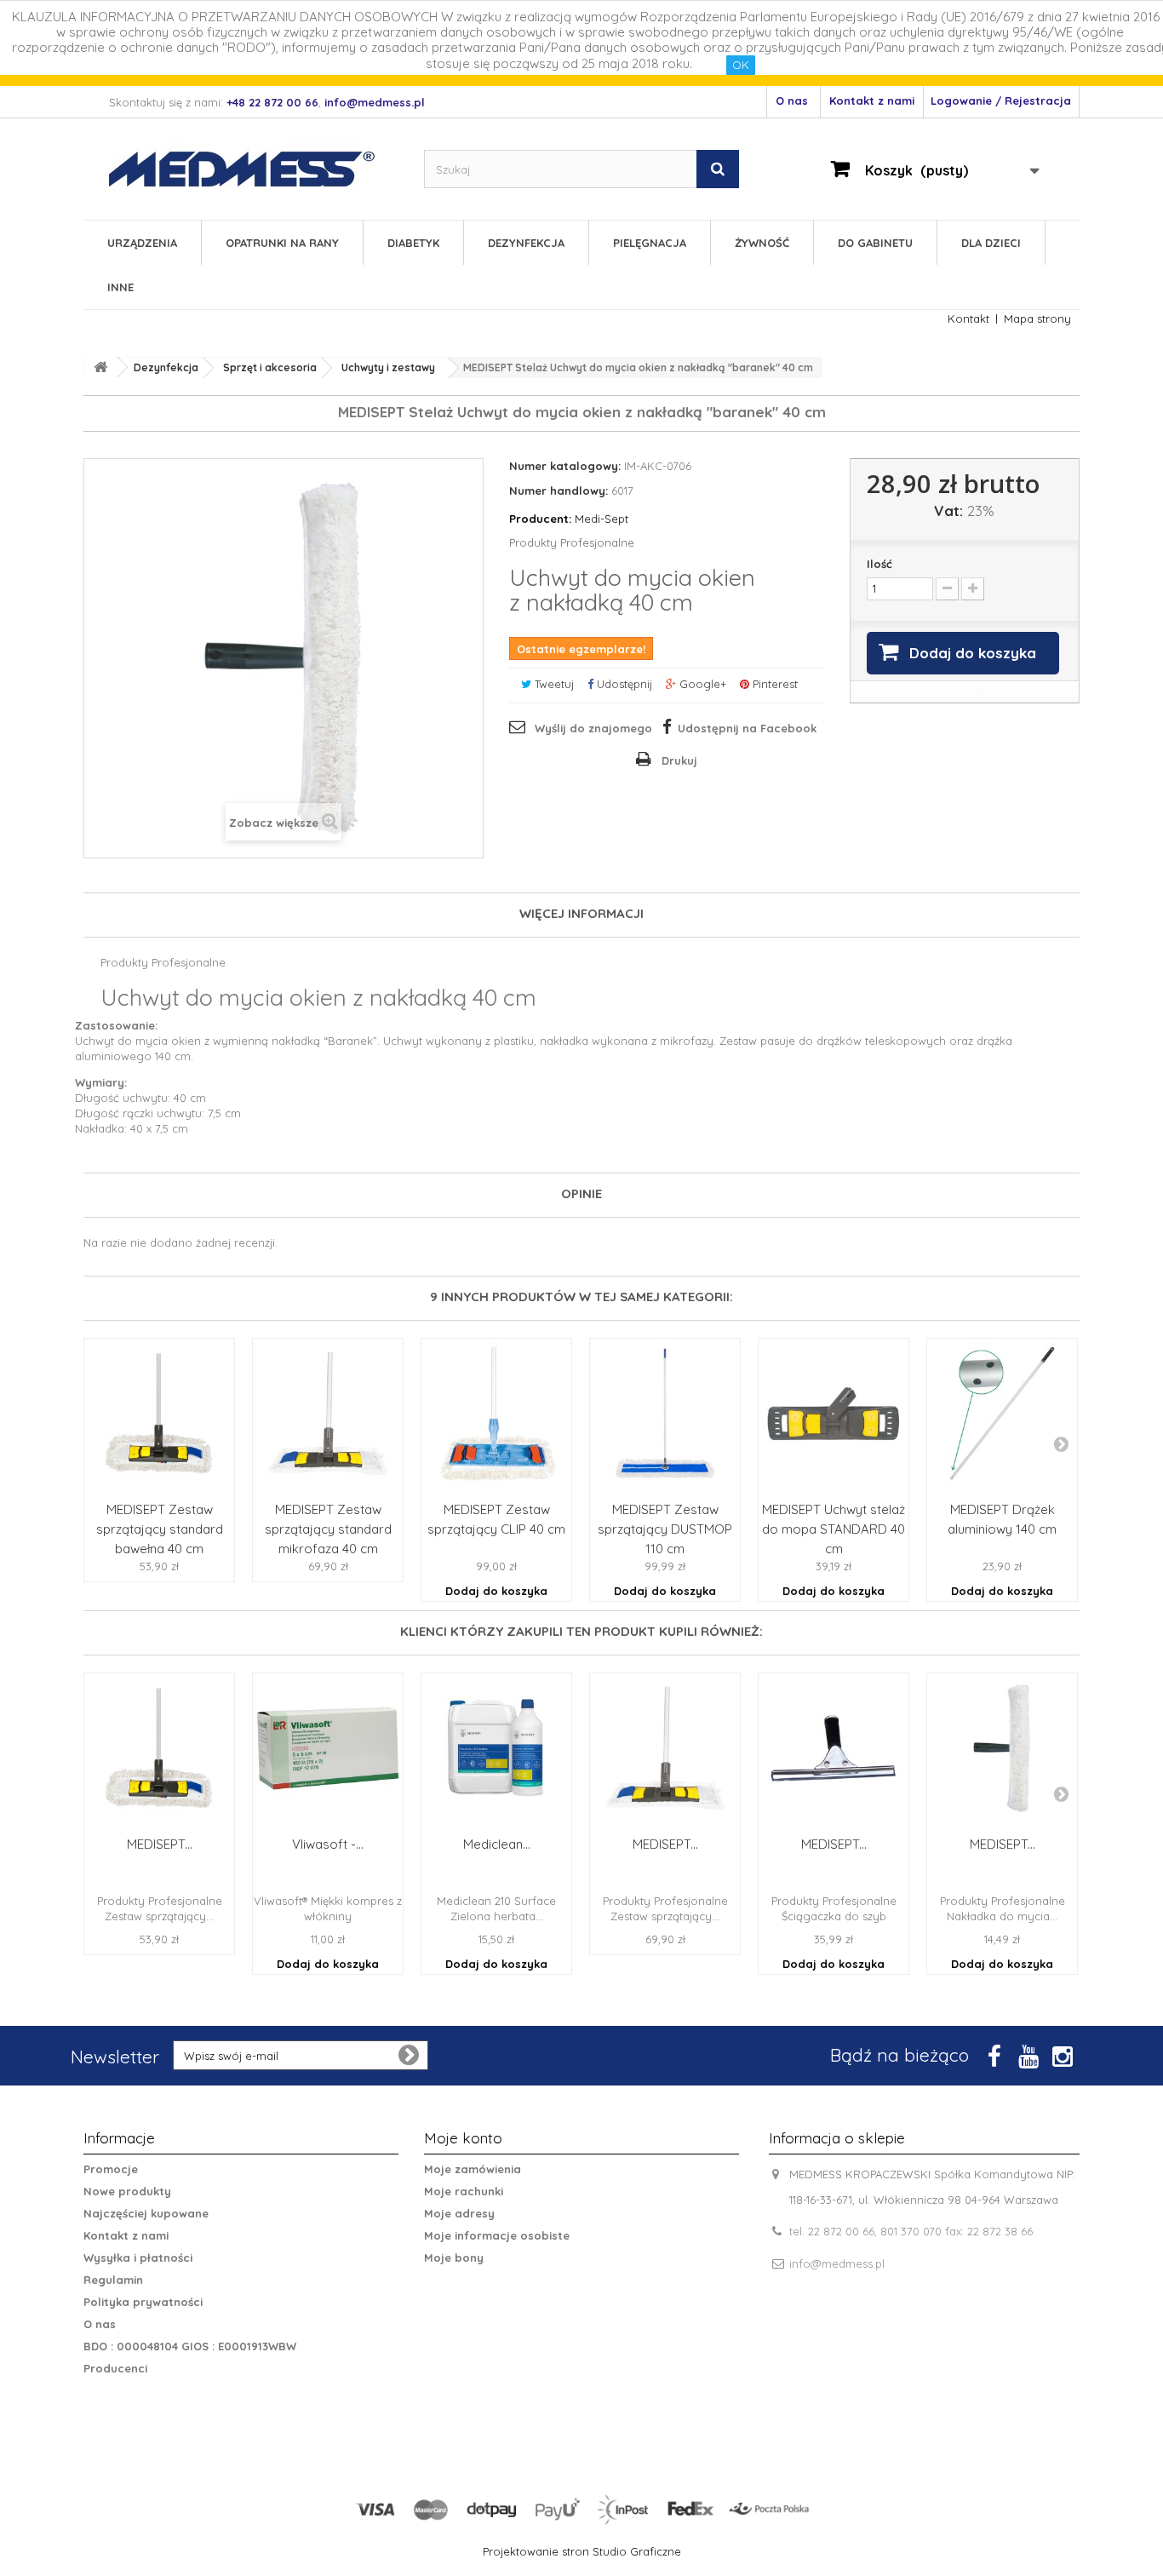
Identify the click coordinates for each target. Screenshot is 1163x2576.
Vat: (948, 511)
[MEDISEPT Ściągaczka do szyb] (834, 1748)
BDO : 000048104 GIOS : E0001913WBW (190, 2346)
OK (741, 65)
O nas (792, 100)
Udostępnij (623, 684)
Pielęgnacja (650, 243)
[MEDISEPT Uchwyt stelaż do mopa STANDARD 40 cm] (834, 1414)
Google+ (701, 684)
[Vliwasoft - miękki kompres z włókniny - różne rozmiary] (328, 1748)
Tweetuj (553, 684)
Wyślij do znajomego (593, 728)
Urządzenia (142, 243)
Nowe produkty (127, 2191)
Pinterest (773, 684)
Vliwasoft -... (328, 1844)
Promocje (111, 2169)
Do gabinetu (875, 243)
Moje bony (454, 2258)
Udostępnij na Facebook (747, 728)
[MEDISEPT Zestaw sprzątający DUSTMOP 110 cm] (665, 1414)
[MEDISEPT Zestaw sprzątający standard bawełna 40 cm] (159, 1414)
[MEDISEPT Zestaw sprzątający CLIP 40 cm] (496, 1414)
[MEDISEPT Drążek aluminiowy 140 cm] (1002, 1414)
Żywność (762, 243)
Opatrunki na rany (282, 243)
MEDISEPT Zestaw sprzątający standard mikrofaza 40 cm (328, 1529)
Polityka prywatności (143, 2302)
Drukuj (679, 760)
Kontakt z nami (872, 100)
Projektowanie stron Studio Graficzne (582, 2551)
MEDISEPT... (160, 1844)
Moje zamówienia (473, 2169)
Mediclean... (497, 1844)
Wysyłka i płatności (138, 2258)
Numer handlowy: (559, 491)
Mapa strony (1037, 318)
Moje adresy (459, 2213)
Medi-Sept (569, 519)
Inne (120, 287)
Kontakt (968, 318)
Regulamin (113, 2280)
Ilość (879, 564)
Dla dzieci (991, 243)
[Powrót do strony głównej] (100, 367)
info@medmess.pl (837, 2263)
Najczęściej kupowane (146, 2213)
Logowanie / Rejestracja (1001, 100)
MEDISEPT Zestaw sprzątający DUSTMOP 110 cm (665, 1529)
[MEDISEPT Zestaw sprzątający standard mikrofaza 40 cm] (328, 1414)
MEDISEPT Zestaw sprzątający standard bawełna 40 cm (160, 1529)
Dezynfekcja (526, 243)
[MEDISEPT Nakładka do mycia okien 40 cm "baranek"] (1002, 1748)
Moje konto (463, 2138)
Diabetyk (413, 243)
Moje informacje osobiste (497, 2235)
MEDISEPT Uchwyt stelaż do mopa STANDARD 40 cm (834, 1529)
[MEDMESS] (256, 169)
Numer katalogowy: (565, 466)
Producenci (115, 2368)
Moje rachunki (464, 2191)
